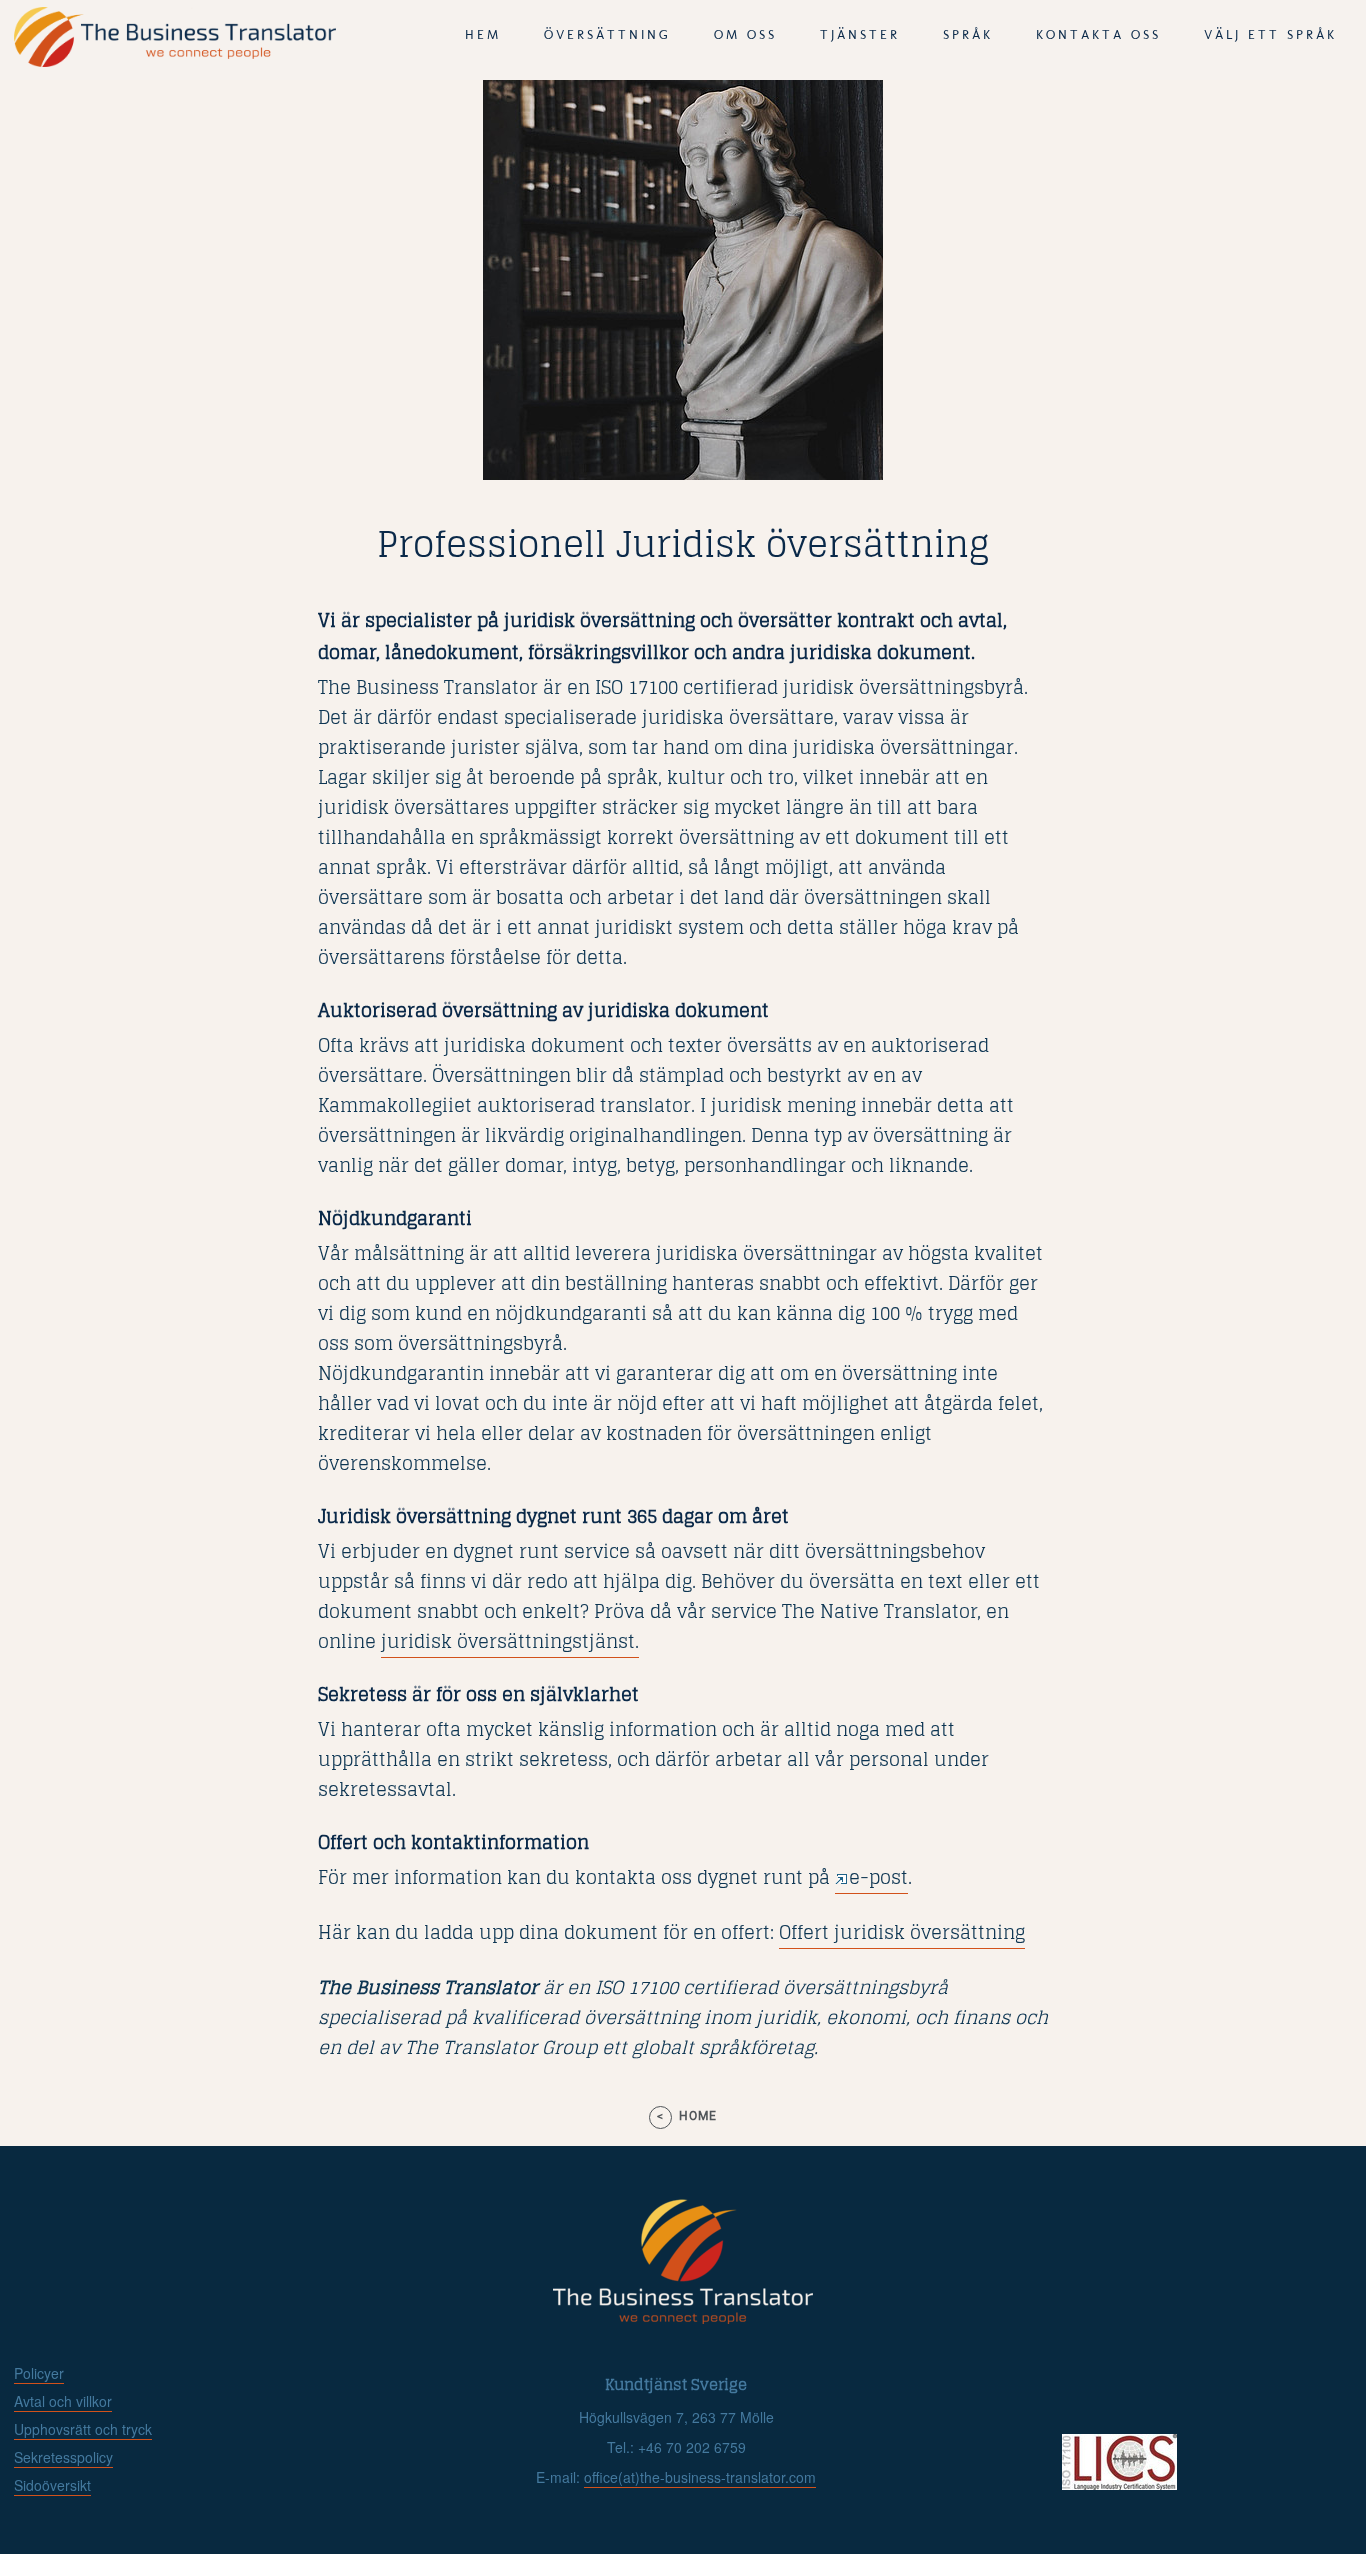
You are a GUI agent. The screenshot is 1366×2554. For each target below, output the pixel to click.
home (698, 2116)
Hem (483, 34)
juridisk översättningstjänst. (510, 1641)
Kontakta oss (1098, 34)
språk (968, 34)
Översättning (607, 34)
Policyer (39, 2373)
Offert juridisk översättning (902, 1932)
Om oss (745, 34)
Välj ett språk (1270, 34)
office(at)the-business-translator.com (700, 2477)
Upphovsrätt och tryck (83, 2429)
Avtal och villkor (63, 2401)
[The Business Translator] (175, 61)
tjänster (860, 34)
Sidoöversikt (52, 2485)
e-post (878, 1877)
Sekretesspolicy (63, 2457)
